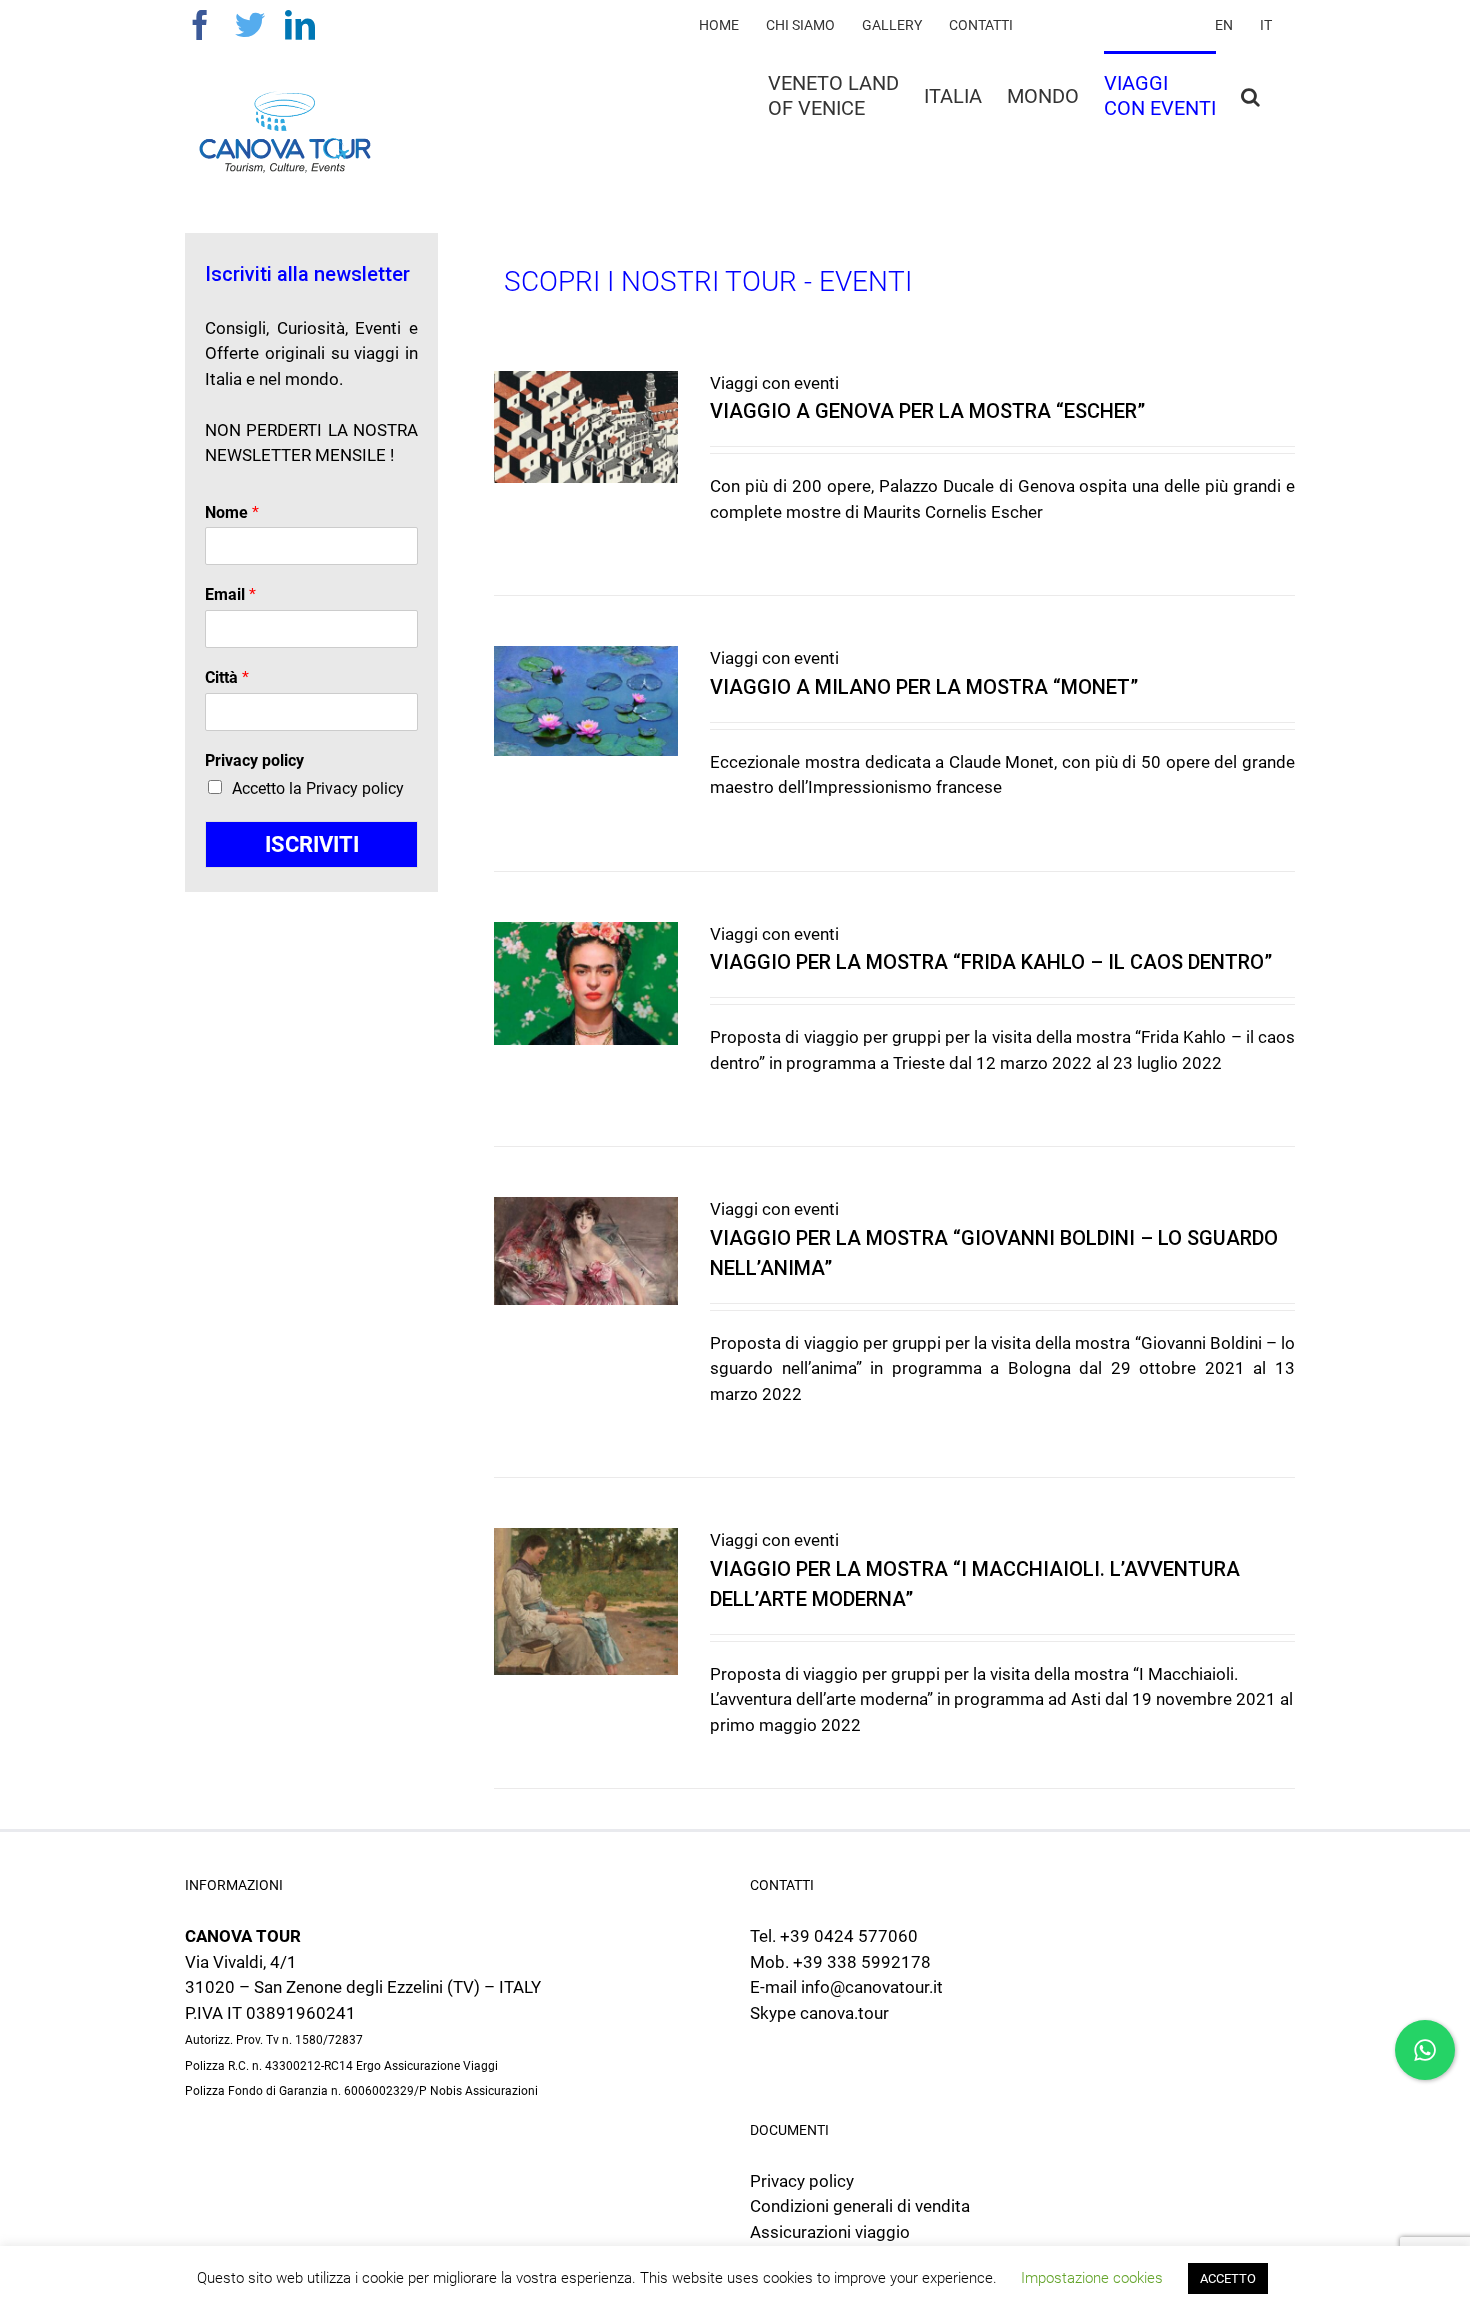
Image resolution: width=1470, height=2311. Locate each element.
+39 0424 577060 (849, 1936)
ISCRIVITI (312, 844)
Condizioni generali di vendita (860, 2206)
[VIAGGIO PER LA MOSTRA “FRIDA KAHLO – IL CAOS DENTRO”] (586, 983)
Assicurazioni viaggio (830, 2232)
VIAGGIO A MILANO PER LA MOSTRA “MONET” (924, 687)
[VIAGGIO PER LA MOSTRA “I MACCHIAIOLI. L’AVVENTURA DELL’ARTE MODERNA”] (586, 1601)
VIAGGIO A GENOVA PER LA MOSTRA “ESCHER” (927, 411)
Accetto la (318, 788)
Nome (232, 512)
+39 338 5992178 (862, 1962)
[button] (1250, 94)
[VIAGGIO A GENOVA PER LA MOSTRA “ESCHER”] (586, 427)
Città (227, 677)
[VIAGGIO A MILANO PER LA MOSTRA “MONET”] (586, 701)
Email (230, 594)
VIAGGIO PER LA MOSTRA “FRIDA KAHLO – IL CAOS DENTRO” (991, 962)
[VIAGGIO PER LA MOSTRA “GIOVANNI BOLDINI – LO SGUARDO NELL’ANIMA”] (586, 1251)
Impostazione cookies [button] (1092, 2278)
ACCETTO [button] (1228, 2278)
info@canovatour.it (872, 1987)
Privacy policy (254, 760)
